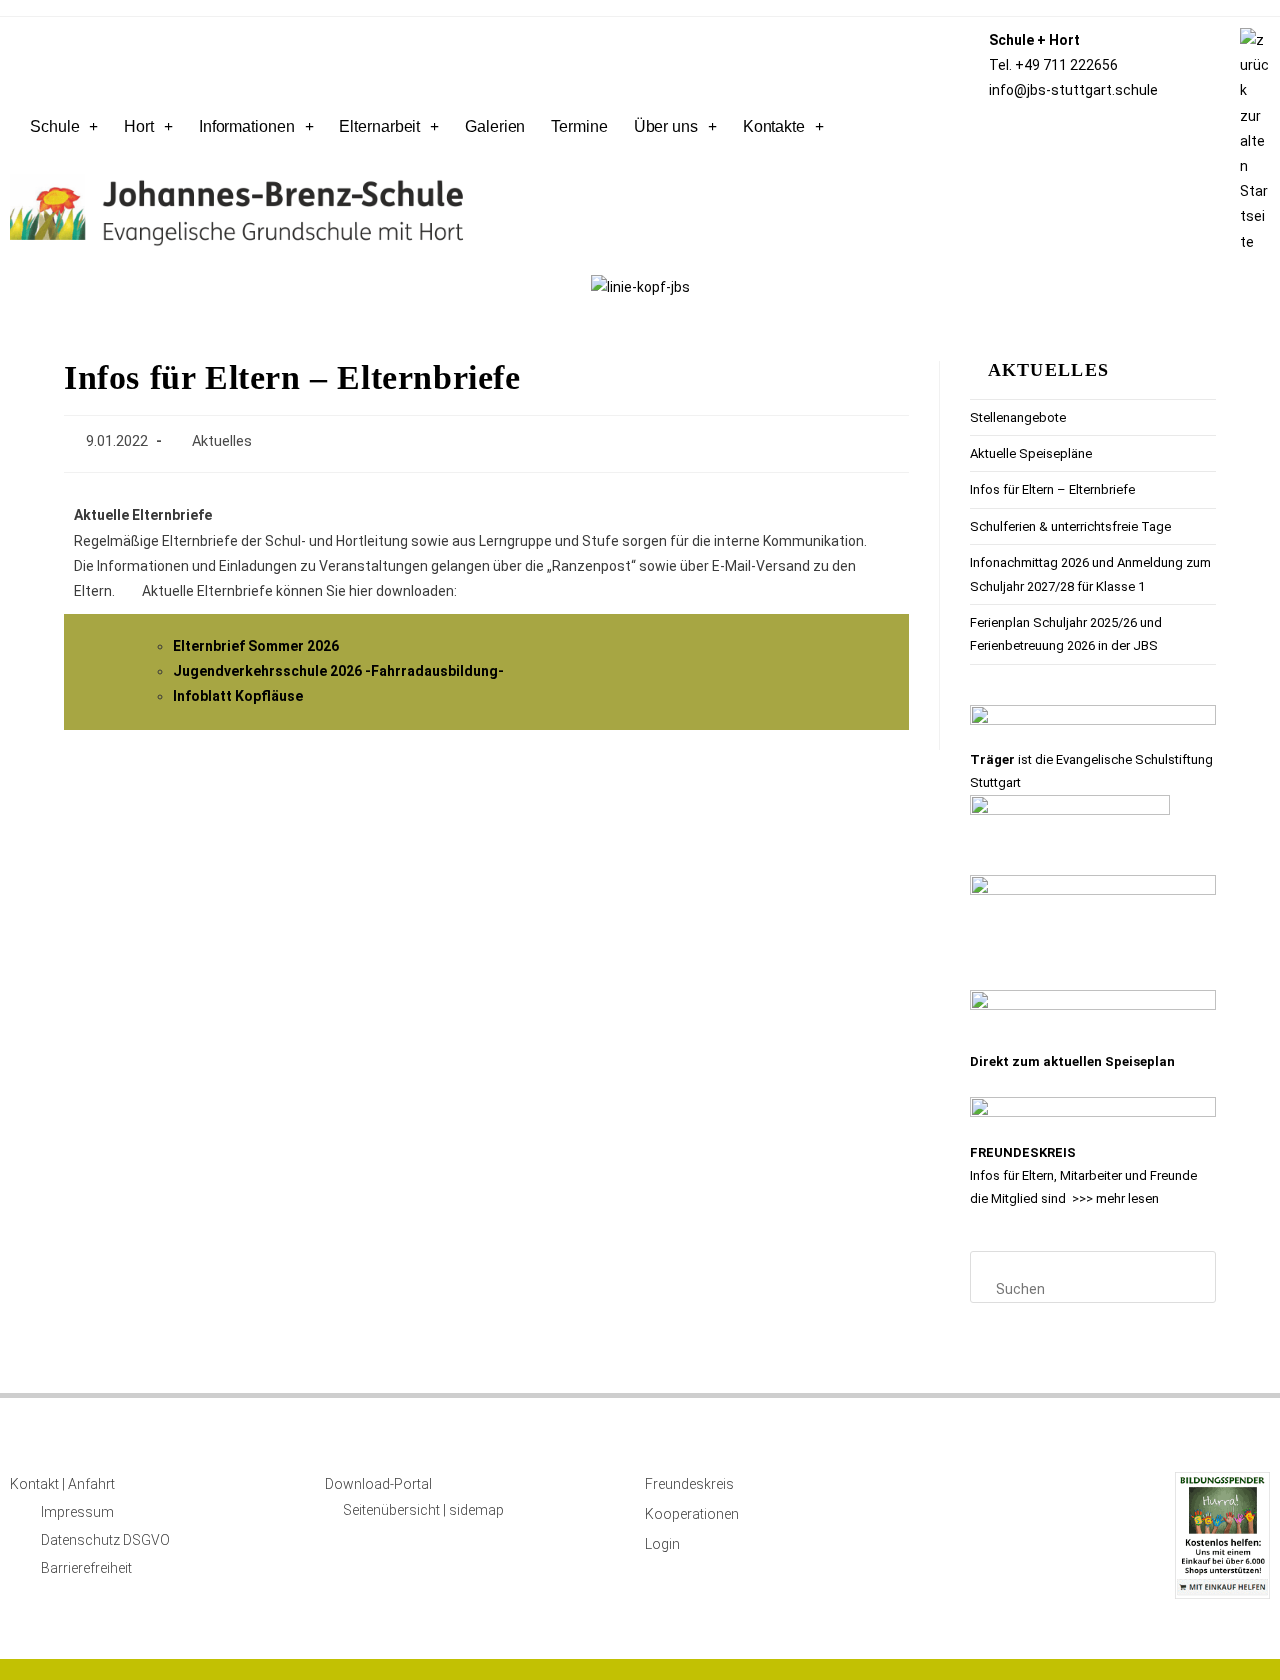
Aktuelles (222, 441)
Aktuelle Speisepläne (1031, 453)
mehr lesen (1127, 1198)
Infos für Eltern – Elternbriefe (1052, 489)
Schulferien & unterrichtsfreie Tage (1070, 526)
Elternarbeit (379, 126)
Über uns (666, 126)
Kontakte (774, 126)
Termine (579, 126)
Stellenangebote (1018, 417)
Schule (54, 126)
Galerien (495, 126)
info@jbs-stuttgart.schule (1073, 90)
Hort (139, 126)
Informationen (247, 126)
